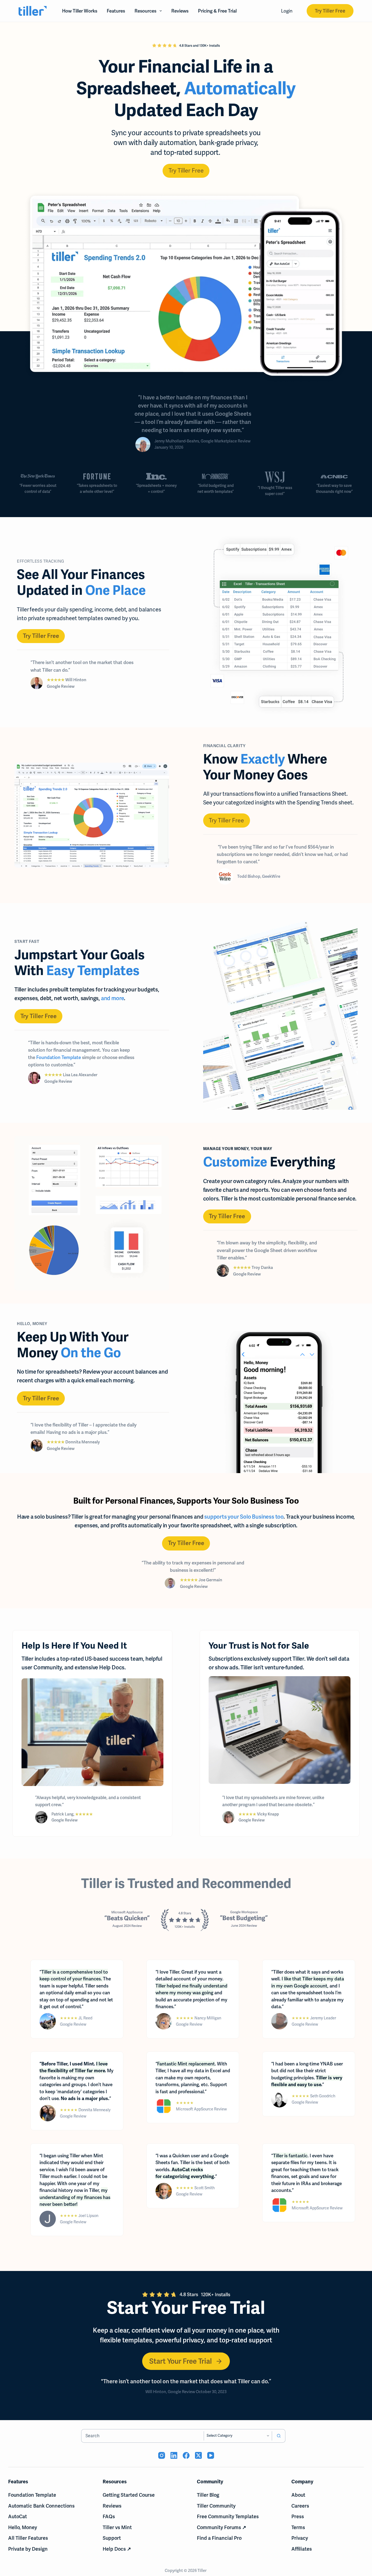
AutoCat (18, 2516)
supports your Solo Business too (244, 1517)
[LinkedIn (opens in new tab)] (174, 2455)
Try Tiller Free (330, 11)
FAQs (109, 2516)
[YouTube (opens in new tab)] (211, 2455)
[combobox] (143, 2436)
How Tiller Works (80, 11)
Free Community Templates (228, 2516)
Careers (300, 2506)
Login (287, 11)
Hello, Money (23, 2527)
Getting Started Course (129, 2495)
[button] (186, 171)
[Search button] (279, 2436)
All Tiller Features (28, 2538)
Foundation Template (59, 1057)
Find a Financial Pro (219, 2538)
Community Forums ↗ (222, 2527)
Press (298, 2516)
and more (112, 998)
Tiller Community (216, 2506)
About (298, 2495)
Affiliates (302, 2549)
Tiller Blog (208, 2495)
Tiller (202, 2571)
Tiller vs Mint (117, 2527)
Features (116, 11)
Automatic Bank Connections (41, 2506)
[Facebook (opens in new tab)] (186, 2455)
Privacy (300, 2538)
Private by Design (28, 2549)
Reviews (180, 11)
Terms (298, 2527)
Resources (145, 11)
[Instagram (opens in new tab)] (162, 2455)
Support (112, 2538)
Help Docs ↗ (117, 2549)
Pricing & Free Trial (217, 11)
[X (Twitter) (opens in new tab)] (198, 2455)
